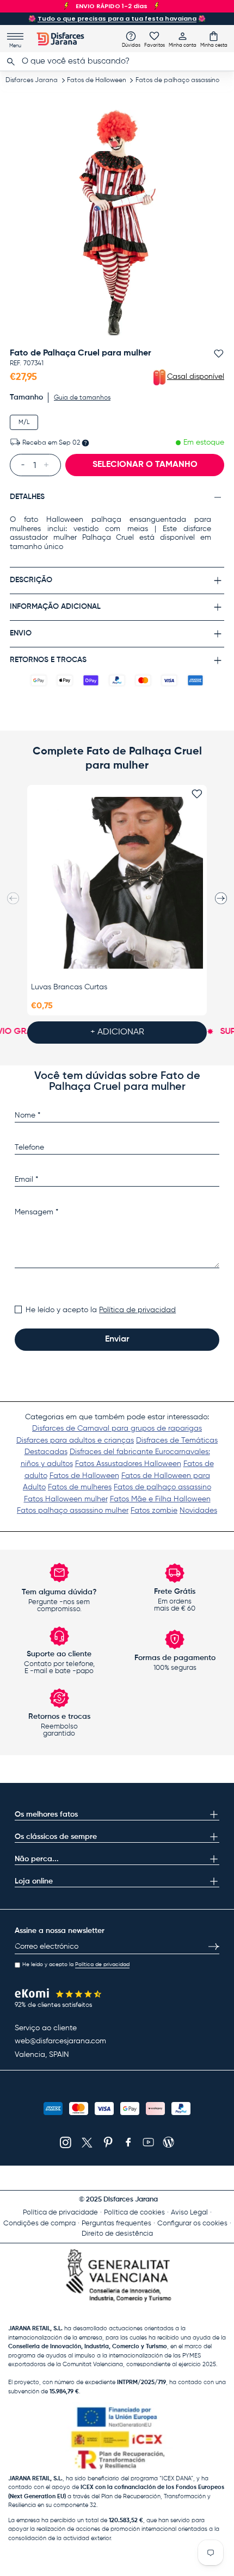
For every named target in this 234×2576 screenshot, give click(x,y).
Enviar (117, 1339)
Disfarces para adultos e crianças (75, 1440)
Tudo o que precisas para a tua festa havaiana (117, 18)
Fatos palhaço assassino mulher (73, 1511)
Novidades (198, 1511)
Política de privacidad (137, 1310)
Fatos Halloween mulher (66, 1499)
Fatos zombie (154, 1511)
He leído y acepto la (101, 1310)
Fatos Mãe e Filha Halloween (160, 1499)
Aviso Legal (189, 2213)
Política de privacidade (60, 2213)
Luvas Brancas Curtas (69, 987)
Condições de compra (39, 2223)
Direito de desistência (117, 2234)
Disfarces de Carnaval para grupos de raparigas (117, 1429)
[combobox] (117, 61)
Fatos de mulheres (80, 1487)
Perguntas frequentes (116, 2223)
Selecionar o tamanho (145, 465)
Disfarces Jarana (32, 80)
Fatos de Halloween (97, 80)
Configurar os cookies (192, 2223)
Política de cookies (134, 2213)
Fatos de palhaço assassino (177, 80)
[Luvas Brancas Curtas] (117, 883)
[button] (214, 39)
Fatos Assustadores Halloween (128, 1464)
